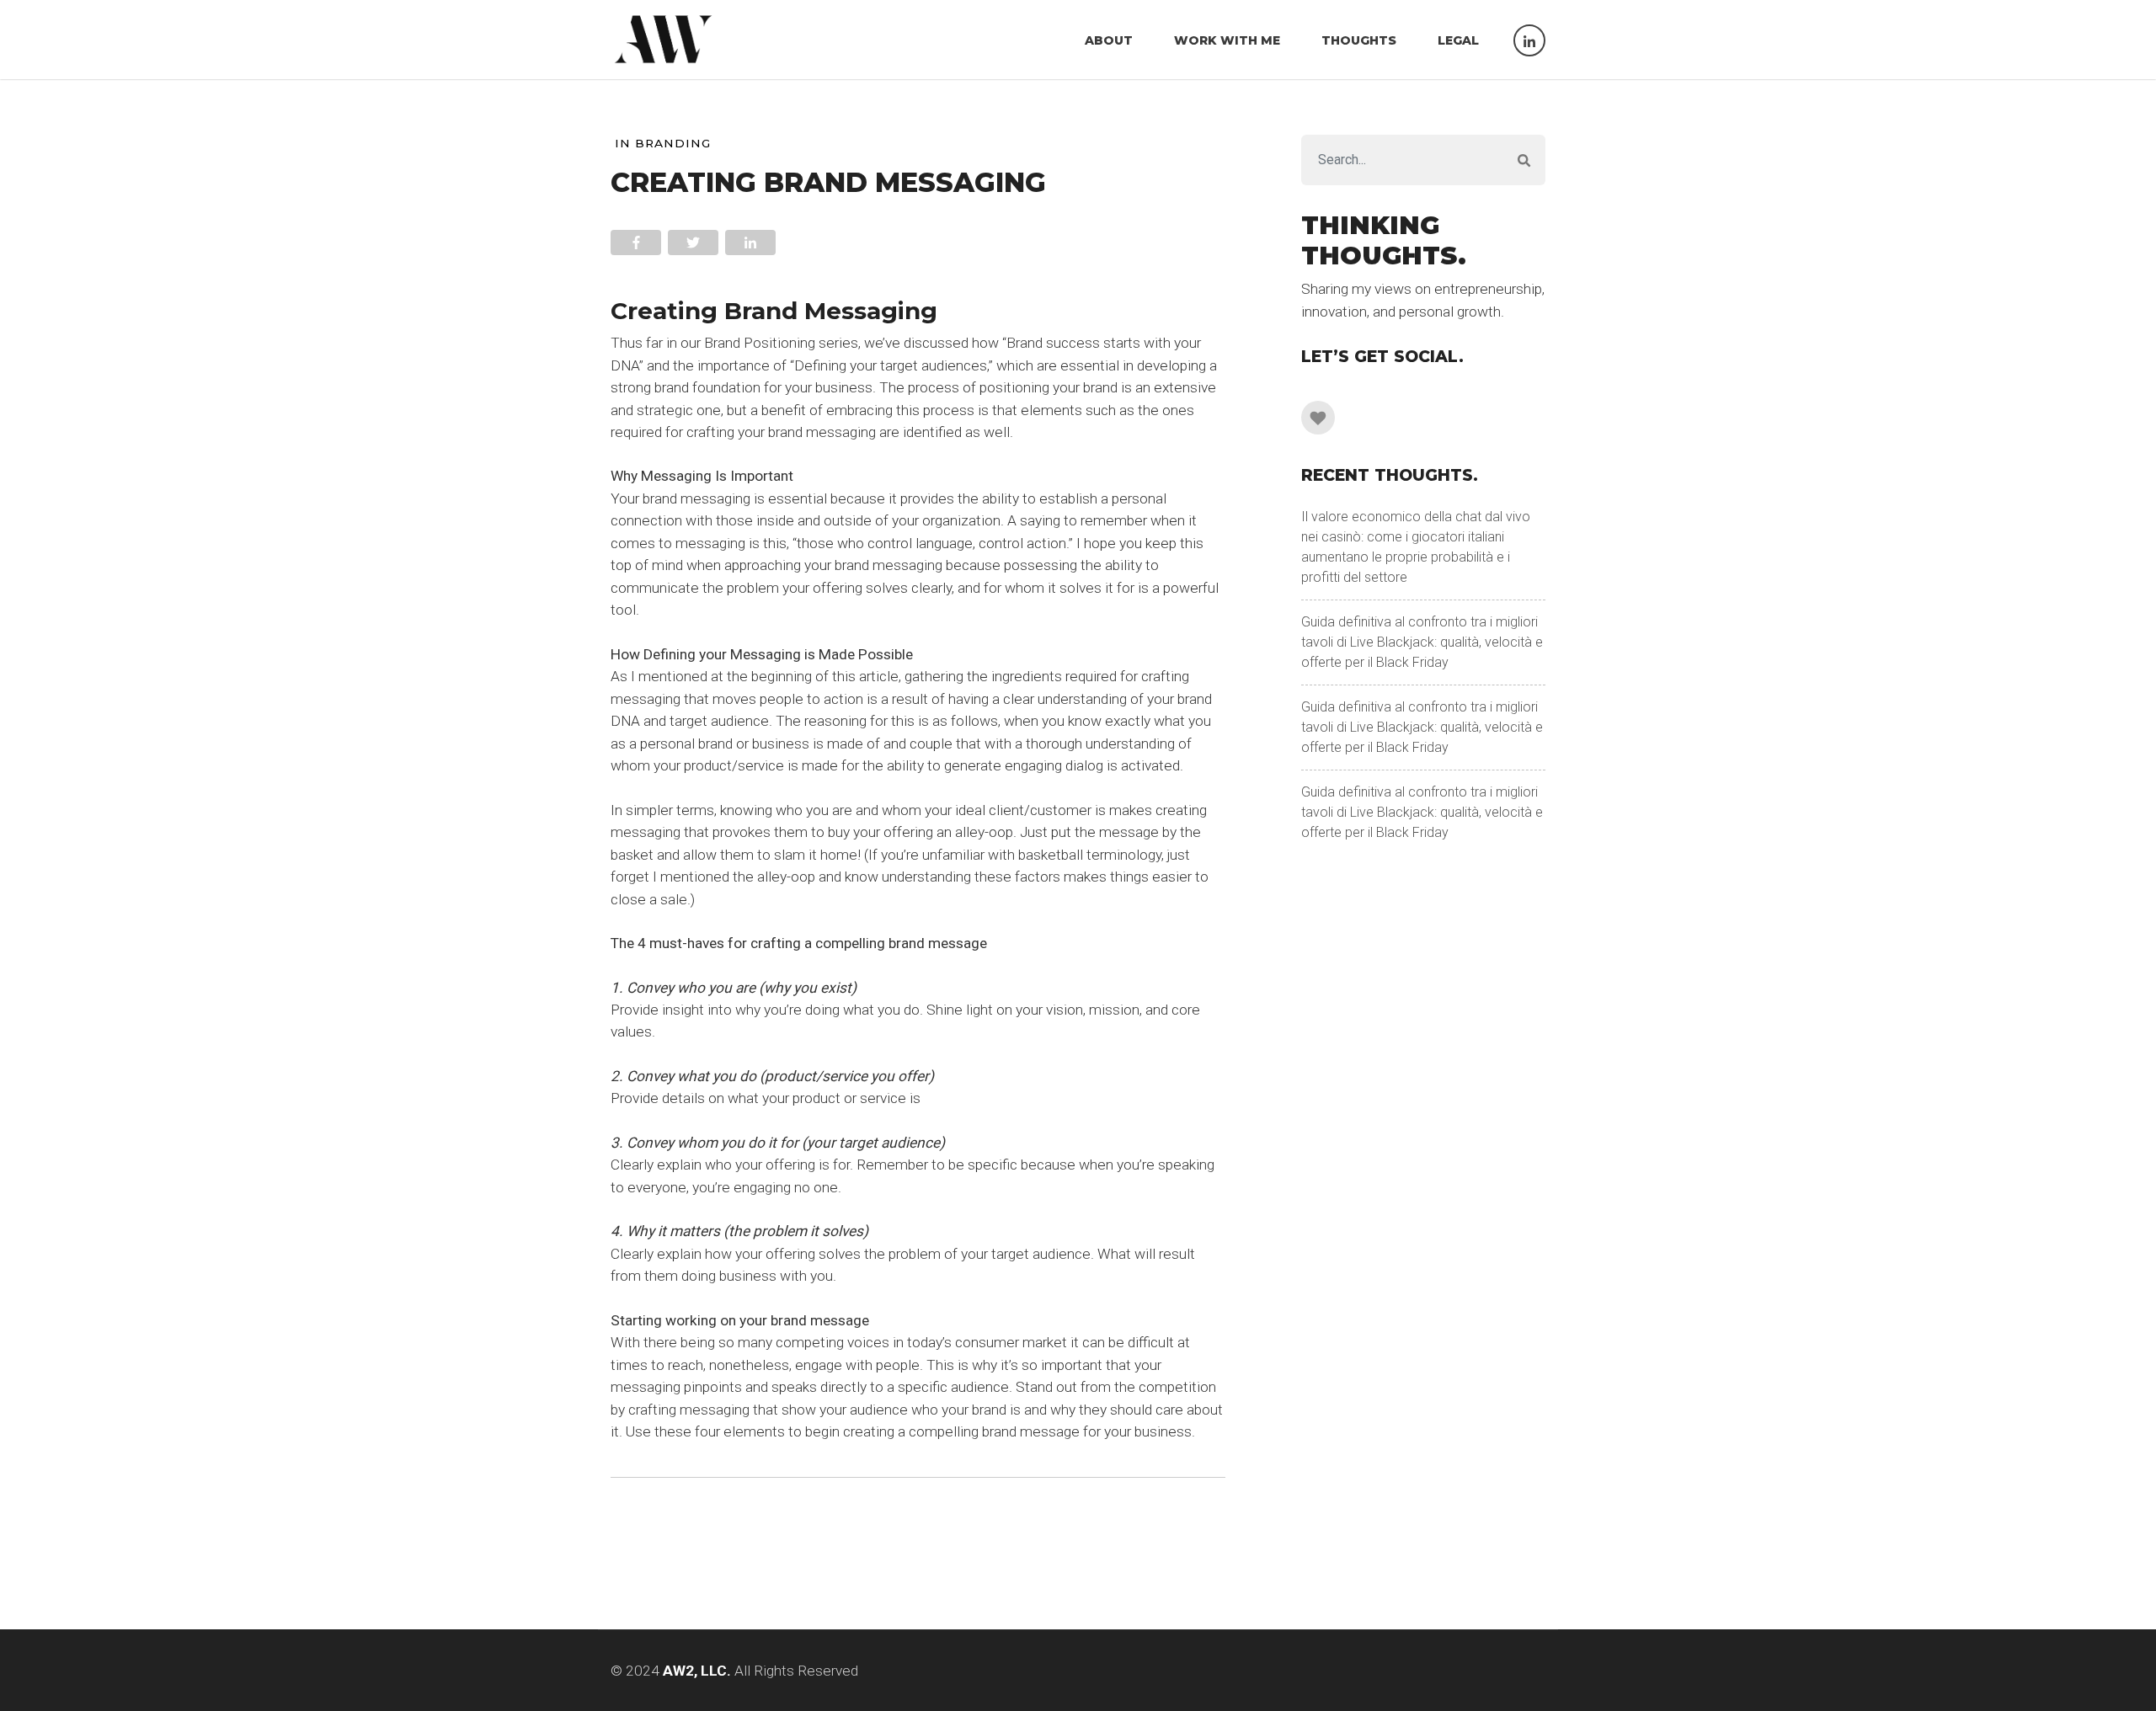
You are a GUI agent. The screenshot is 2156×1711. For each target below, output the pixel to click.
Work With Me (1227, 40)
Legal (1458, 40)
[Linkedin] (1318, 418)
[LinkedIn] (1529, 40)
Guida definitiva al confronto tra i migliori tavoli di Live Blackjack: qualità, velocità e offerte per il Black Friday (1422, 642)
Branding (673, 143)
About (1109, 40)
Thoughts (1359, 40)
